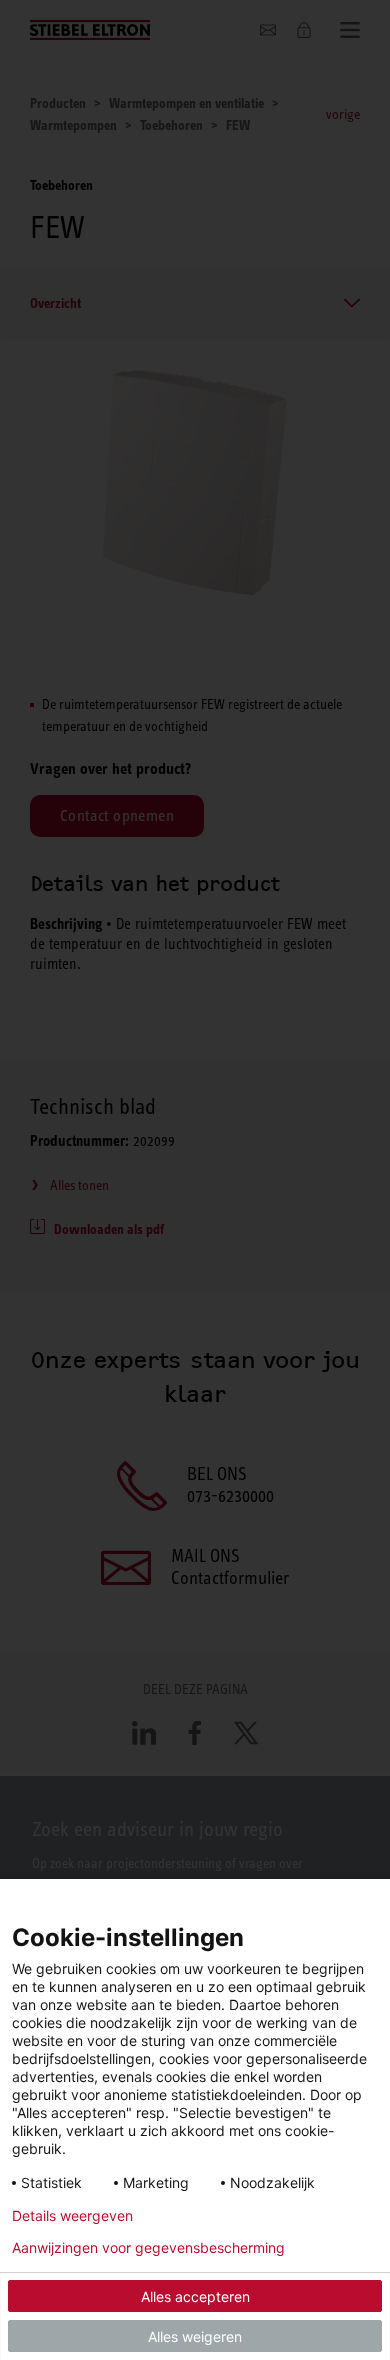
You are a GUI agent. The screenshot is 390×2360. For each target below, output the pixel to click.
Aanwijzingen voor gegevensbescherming (148, 2248)
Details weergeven (72, 2216)
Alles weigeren (195, 2336)
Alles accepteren (195, 2296)
